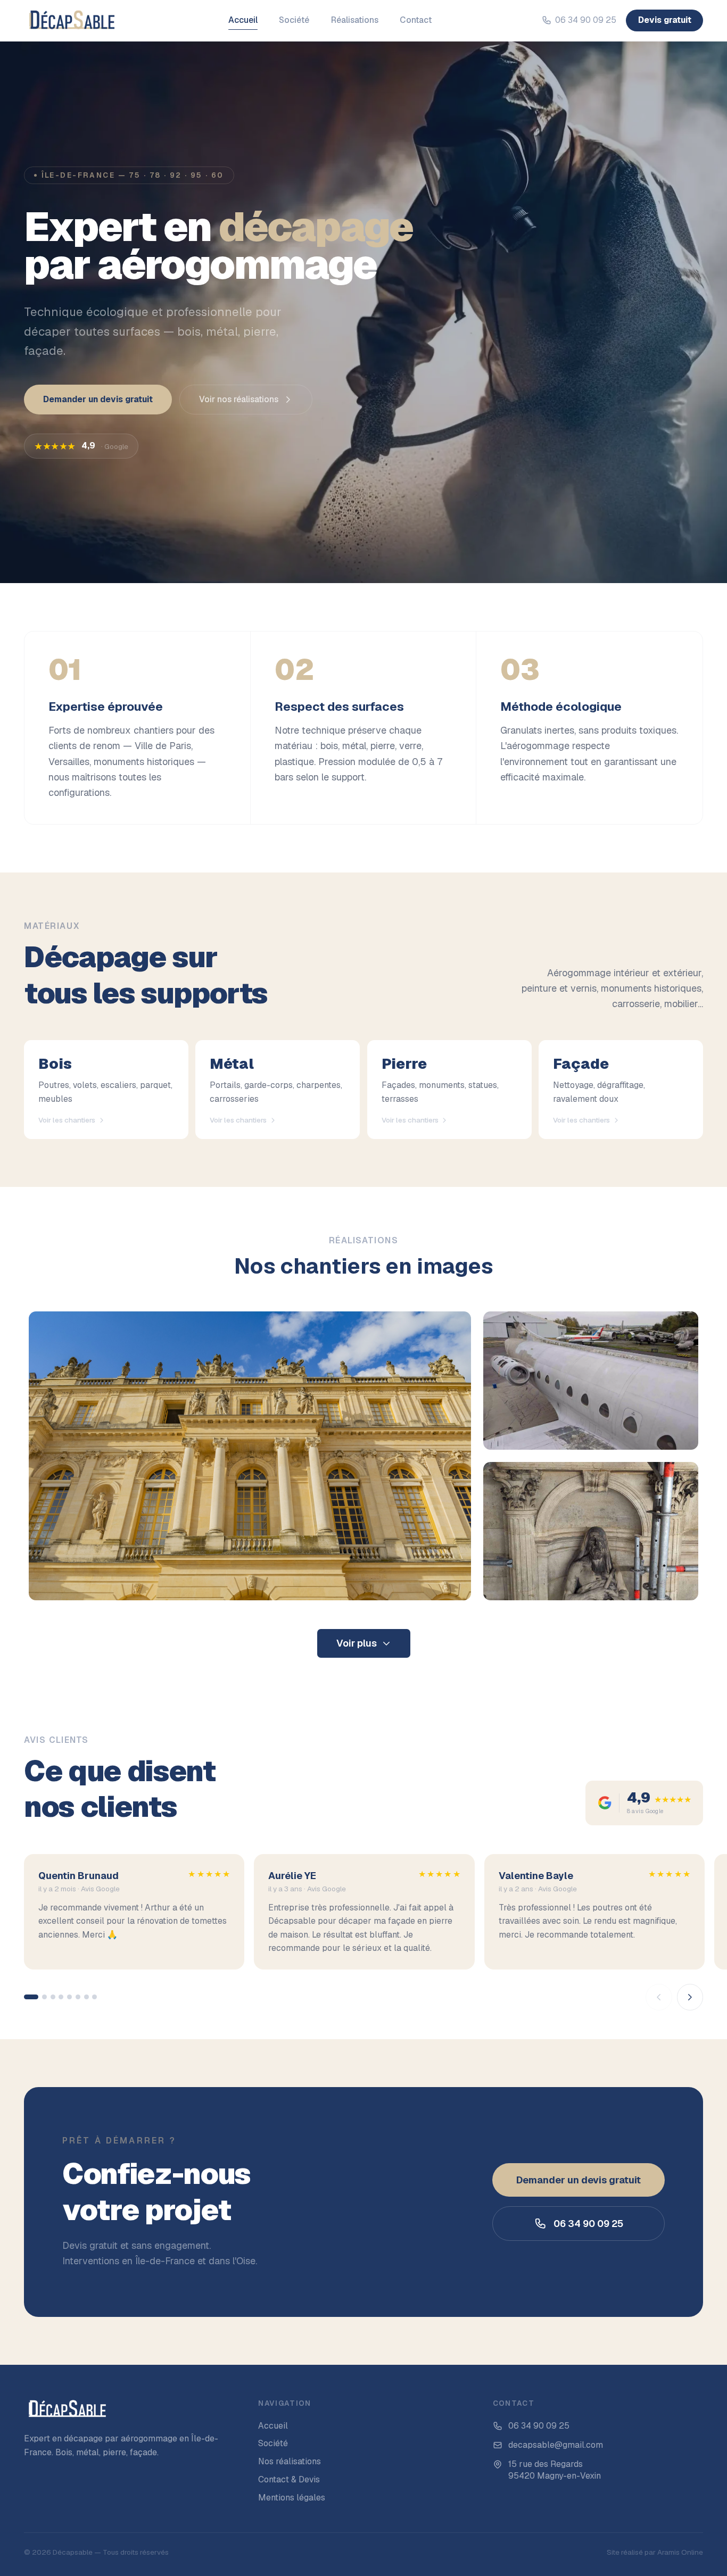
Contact (416, 20)
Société (294, 20)
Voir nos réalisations (239, 399)
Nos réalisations (290, 2461)
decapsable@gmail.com (556, 2445)
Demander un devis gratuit (98, 399)
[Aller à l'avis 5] (69, 1997)
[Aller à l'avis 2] (44, 1997)
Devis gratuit (665, 20)
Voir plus (357, 1643)
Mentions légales (292, 2498)
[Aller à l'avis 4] (61, 1997)
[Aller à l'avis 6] (78, 1997)
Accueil (243, 20)
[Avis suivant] (690, 1997)
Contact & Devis (289, 2479)
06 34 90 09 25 (586, 20)
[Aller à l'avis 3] (53, 1997)
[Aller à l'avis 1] (31, 1997)
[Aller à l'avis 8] (94, 1997)
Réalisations (355, 20)
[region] (363, 1932)
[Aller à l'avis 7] (86, 1997)
